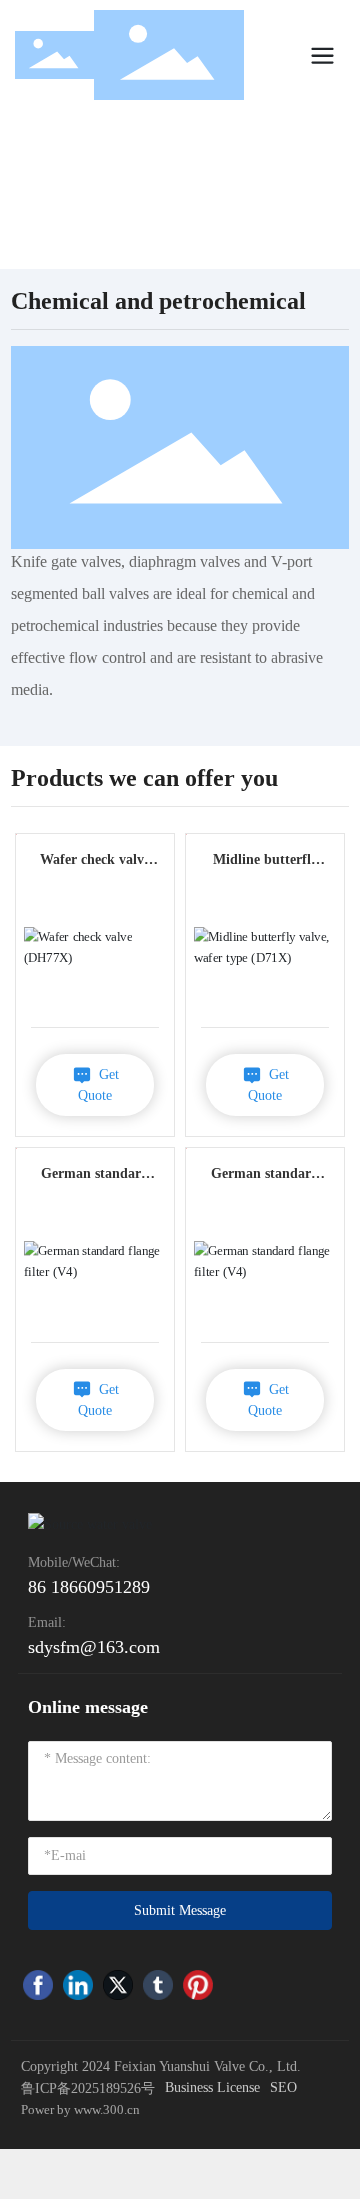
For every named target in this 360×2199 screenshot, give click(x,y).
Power (39, 2109)
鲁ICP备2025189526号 (88, 2088)
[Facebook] (38, 1985)
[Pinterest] (198, 1985)
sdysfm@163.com (94, 1647)
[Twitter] (118, 1985)
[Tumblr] (158, 1985)
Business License (212, 2087)
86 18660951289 (89, 1587)
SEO (283, 2087)
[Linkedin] (78, 1985)
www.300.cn (108, 2109)
